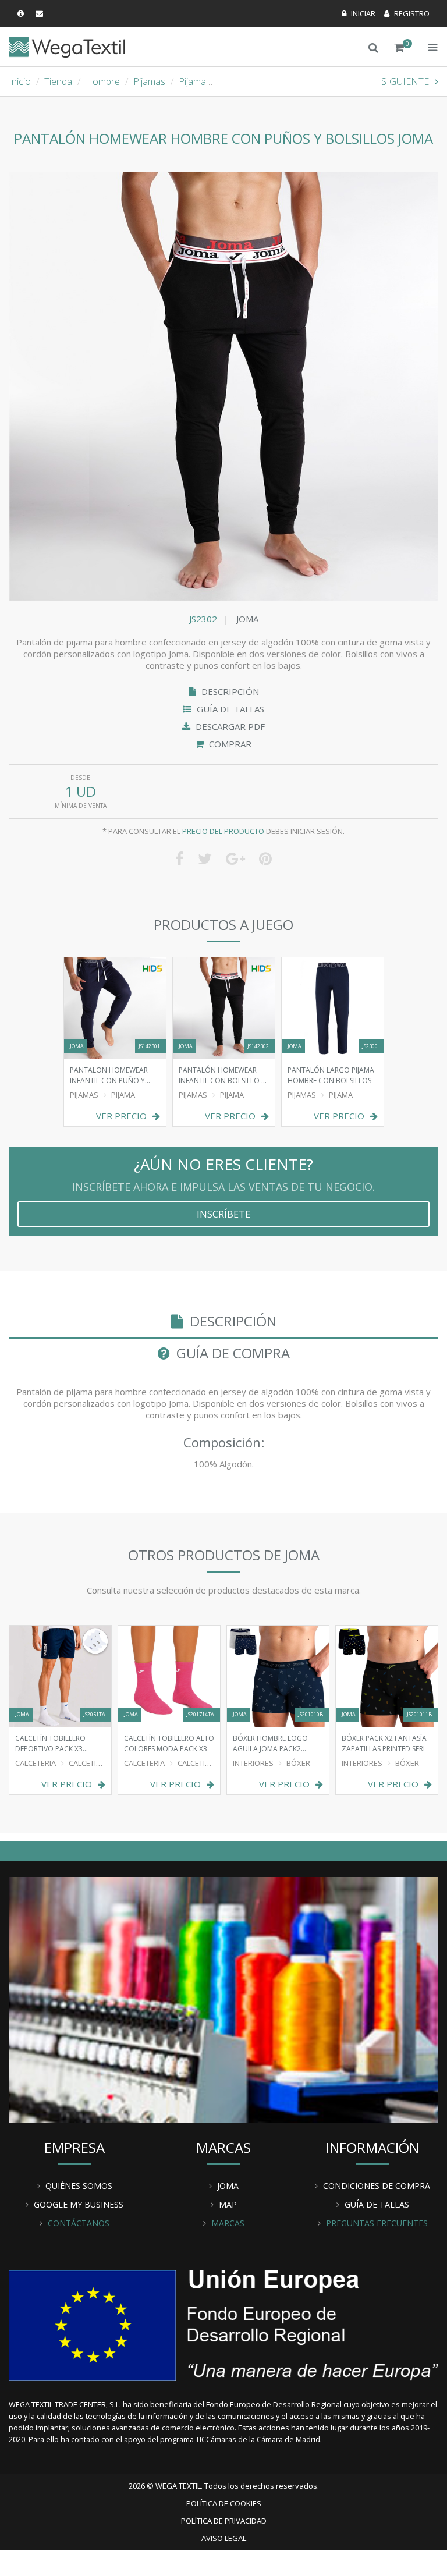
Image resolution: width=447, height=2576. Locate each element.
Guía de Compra (231, 1353)
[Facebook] (180, 858)
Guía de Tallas (229, 709)
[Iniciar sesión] (359, 13)
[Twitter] (205, 858)
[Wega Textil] (67, 46)
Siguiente (405, 81)
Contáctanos (79, 2223)
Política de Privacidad (224, 2521)
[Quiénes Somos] (223, 1999)
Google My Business (79, 2204)
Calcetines (89, 1763)
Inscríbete (223, 1214)
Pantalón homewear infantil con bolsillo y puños (222, 1075)
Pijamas (149, 81)
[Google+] (235, 858)
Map (228, 2204)
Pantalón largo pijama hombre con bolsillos (331, 1075)
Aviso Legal (224, 2538)
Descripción (229, 691)
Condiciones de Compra (377, 2186)
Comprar (229, 744)
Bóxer (298, 1763)
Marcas (228, 2223)
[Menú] (433, 47)
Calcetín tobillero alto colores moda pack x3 (169, 1743)
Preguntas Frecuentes (377, 2223)
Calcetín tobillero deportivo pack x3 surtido (50, 1743)
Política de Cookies (224, 2503)
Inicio (20, 81)
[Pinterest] (265, 858)
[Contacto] (41, 13)
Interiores (253, 1763)
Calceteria (36, 1763)
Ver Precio (121, 1116)
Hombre (103, 81)
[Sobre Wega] (22, 13)
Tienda (58, 81)
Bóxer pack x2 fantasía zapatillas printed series (387, 1743)
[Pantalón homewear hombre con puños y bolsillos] (223, 386)
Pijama (192, 81)
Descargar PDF (229, 726)
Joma (247, 619)
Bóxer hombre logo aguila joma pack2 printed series (270, 1743)
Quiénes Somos (79, 2186)
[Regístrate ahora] (407, 13)
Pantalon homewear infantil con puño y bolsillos (109, 1075)
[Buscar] (373, 47)
